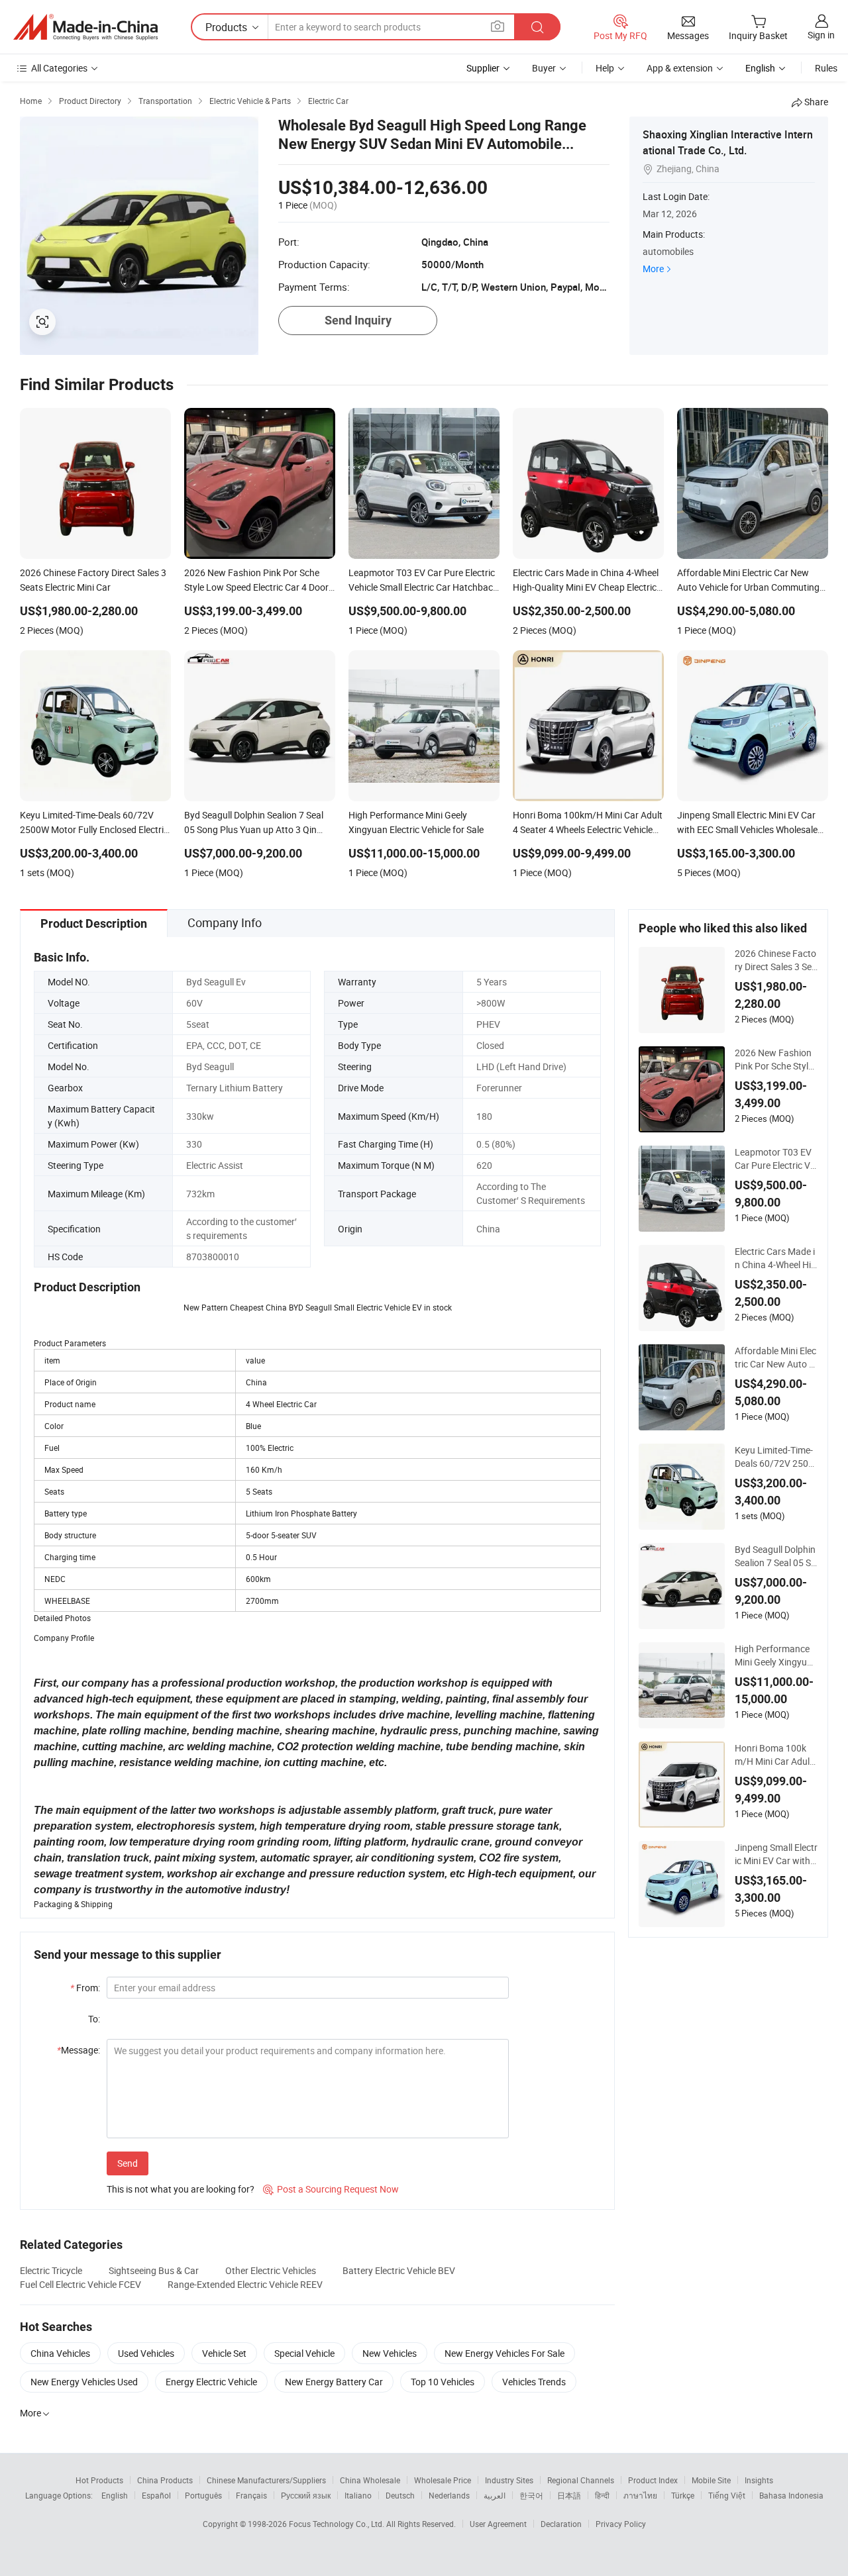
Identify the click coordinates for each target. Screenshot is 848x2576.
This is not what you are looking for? (181, 2189)
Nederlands (449, 2495)
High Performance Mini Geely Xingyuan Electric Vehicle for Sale (776, 1656)
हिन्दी (602, 2495)
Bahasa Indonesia (791, 2495)
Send (128, 2163)
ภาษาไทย (640, 2495)
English (115, 2495)
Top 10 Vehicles (443, 2382)
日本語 (569, 2495)
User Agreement (498, 2524)
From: (85, 1988)
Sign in (821, 35)
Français (251, 2495)
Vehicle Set (224, 2353)
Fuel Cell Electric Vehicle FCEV (80, 2284)
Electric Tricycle (51, 2270)
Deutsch (400, 2495)
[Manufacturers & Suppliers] (85, 27)
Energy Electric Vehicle (211, 2382)
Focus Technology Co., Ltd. (338, 2524)
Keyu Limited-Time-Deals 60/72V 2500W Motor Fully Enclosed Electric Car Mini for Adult (776, 1457)
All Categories (59, 68)
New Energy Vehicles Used (84, 2382)
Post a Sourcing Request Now (331, 2189)
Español (156, 2495)
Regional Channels (581, 2480)
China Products (165, 2480)
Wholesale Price (443, 2480)
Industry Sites (509, 2480)
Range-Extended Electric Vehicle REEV (245, 2284)
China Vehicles (60, 2353)
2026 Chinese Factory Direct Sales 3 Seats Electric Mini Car (776, 960)
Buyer (544, 68)
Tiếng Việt (727, 2495)
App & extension (680, 68)
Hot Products (99, 2480)
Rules (826, 68)
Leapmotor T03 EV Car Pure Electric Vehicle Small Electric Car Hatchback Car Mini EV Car (776, 1159)
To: (94, 2019)
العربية (495, 2495)
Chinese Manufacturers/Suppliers (266, 2480)
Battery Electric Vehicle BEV (399, 2270)
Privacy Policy (621, 2524)
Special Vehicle (304, 2353)
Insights (759, 2480)
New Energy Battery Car (334, 2382)
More (653, 269)
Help (605, 68)
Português (203, 2495)
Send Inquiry (358, 320)
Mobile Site (711, 2480)
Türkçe (683, 2495)
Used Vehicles (146, 2353)
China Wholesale (370, 2480)
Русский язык (306, 2495)
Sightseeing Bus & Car (154, 2270)
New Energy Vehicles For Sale (504, 2353)
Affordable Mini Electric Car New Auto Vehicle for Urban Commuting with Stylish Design (775, 1358)
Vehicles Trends (534, 2382)
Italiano (358, 2495)
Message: (79, 2050)
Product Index (653, 2480)
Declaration (561, 2524)
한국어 (531, 2495)
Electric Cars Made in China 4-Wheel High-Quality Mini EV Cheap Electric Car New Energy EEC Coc (776, 1258)
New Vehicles (390, 2353)
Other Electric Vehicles (271, 2270)
